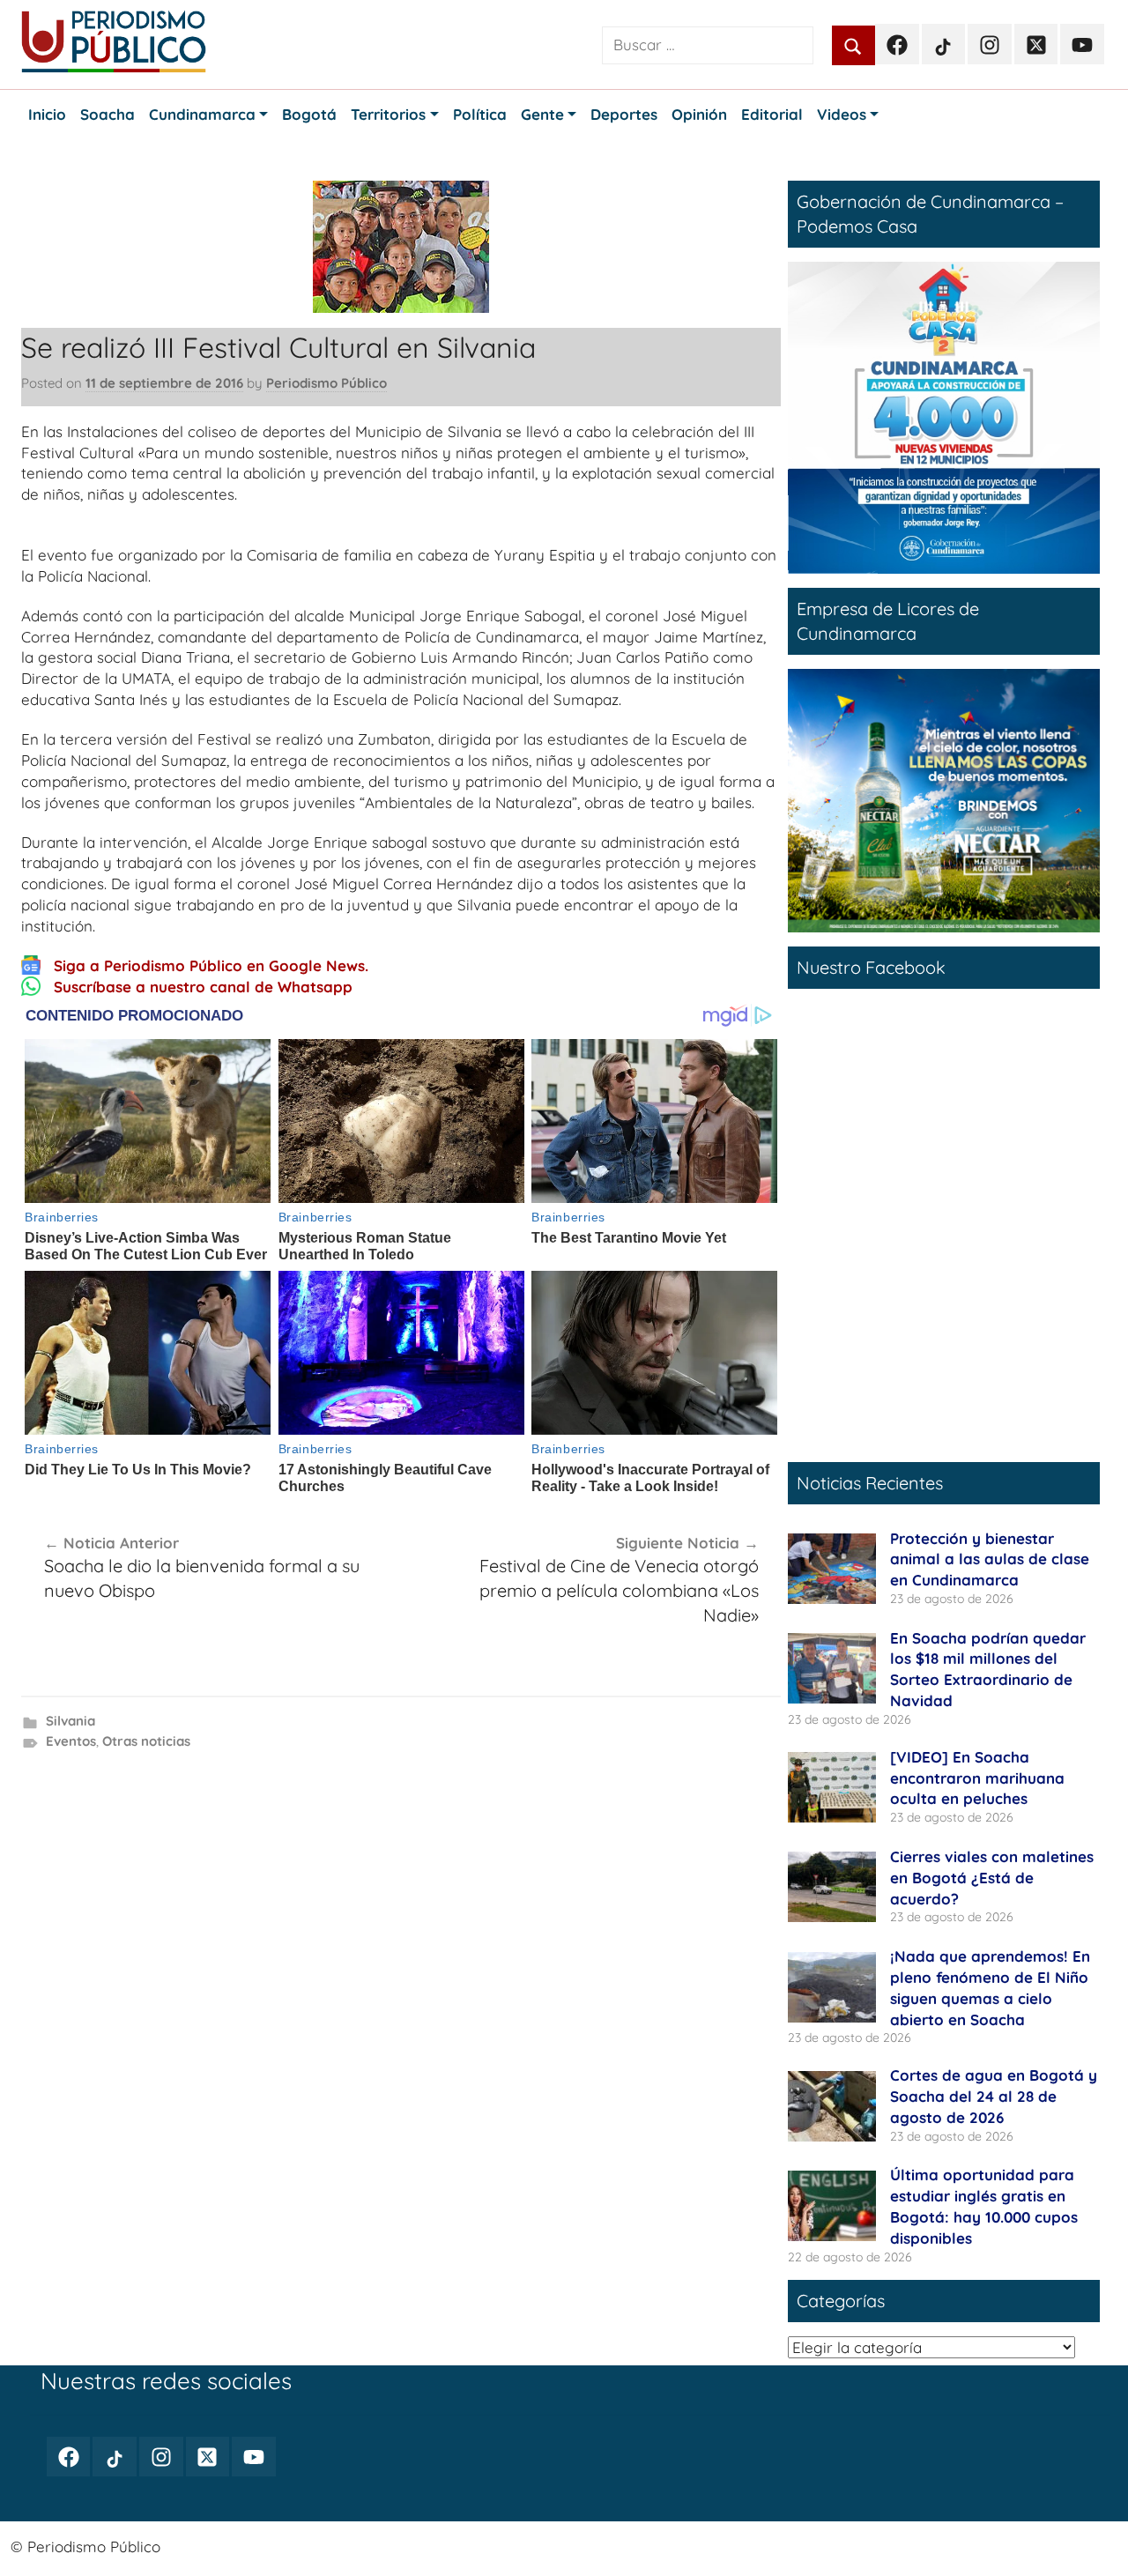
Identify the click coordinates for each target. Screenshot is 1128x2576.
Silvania (70, 1721)
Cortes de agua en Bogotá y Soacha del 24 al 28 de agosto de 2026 (994, 2096)
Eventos (71, 1741)
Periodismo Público (327, 383)
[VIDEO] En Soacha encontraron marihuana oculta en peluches (977, 1778)
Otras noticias (146, 1741)
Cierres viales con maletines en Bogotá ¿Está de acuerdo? (992, 1878)
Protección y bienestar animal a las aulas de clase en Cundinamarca (990, 1559)
